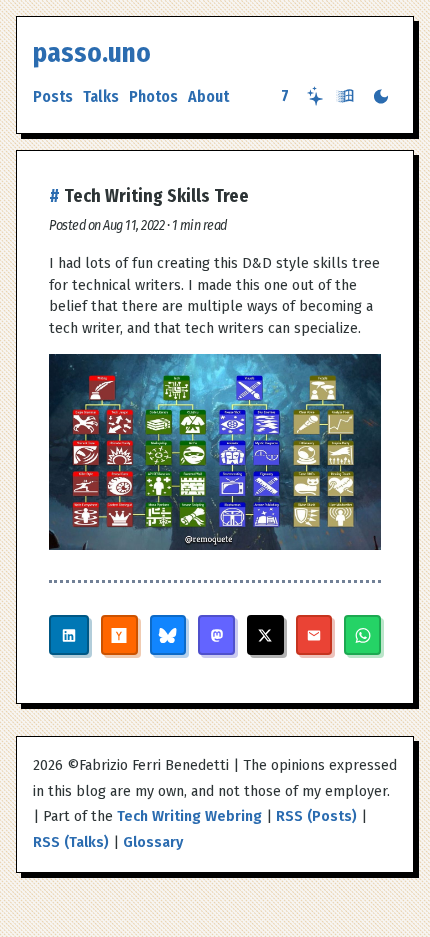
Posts (53, 96)
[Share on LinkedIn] (69, 635)
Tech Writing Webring (189, 816)
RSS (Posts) (316, 816)
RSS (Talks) (71, 842)
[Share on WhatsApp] (362, 635)
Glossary (153, 842)
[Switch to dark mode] (381, 96)
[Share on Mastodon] (216, 635)
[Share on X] (265, 635)
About (208, 96)
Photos (153, 96)
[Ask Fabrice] (315, 96)
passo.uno (92, 53)
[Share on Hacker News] (119, 635)
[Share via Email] (314, 635)
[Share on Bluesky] (168, 635)
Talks (101, 96)
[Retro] (345, 96)
